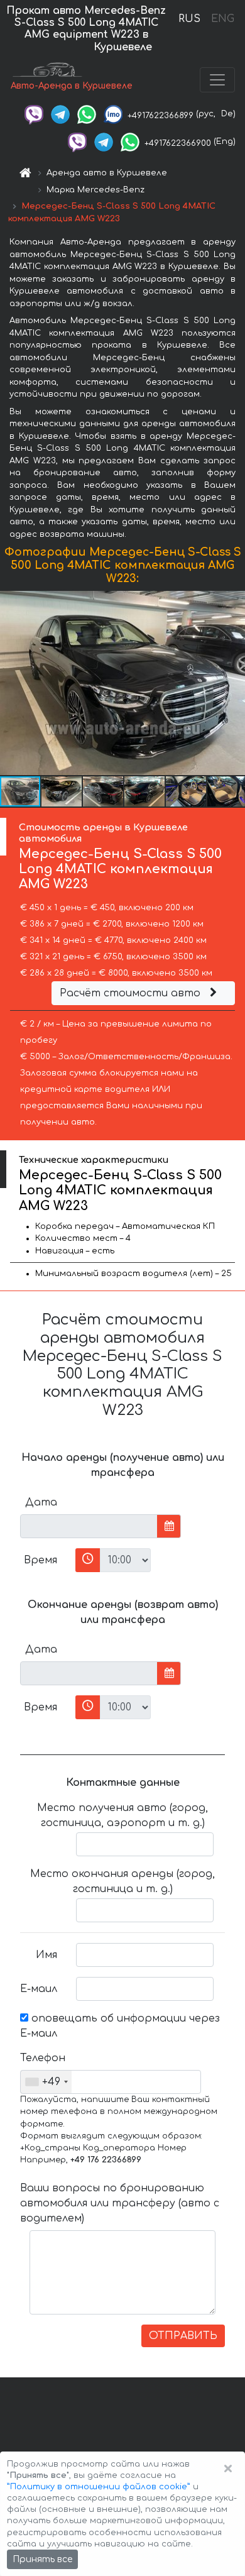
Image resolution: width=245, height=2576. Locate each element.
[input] (89, 1526)
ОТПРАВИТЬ (183, 2336)
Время (41, 1560)
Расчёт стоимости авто (132, 993)
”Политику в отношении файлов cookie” (99, 2487)
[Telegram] (60, 114)
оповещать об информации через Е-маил (120, 2026)
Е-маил (39, 1989)
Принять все (42, 2559)
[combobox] (46, 2082)
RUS (189, 19)
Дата (41, 1502)
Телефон (43, 2058)
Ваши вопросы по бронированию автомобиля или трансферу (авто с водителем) (120, 2203)
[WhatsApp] (87, 114)
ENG (222, 19)
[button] (234, 683)
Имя (46, 1955)
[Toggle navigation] (217, 80)
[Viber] (34, 114)
